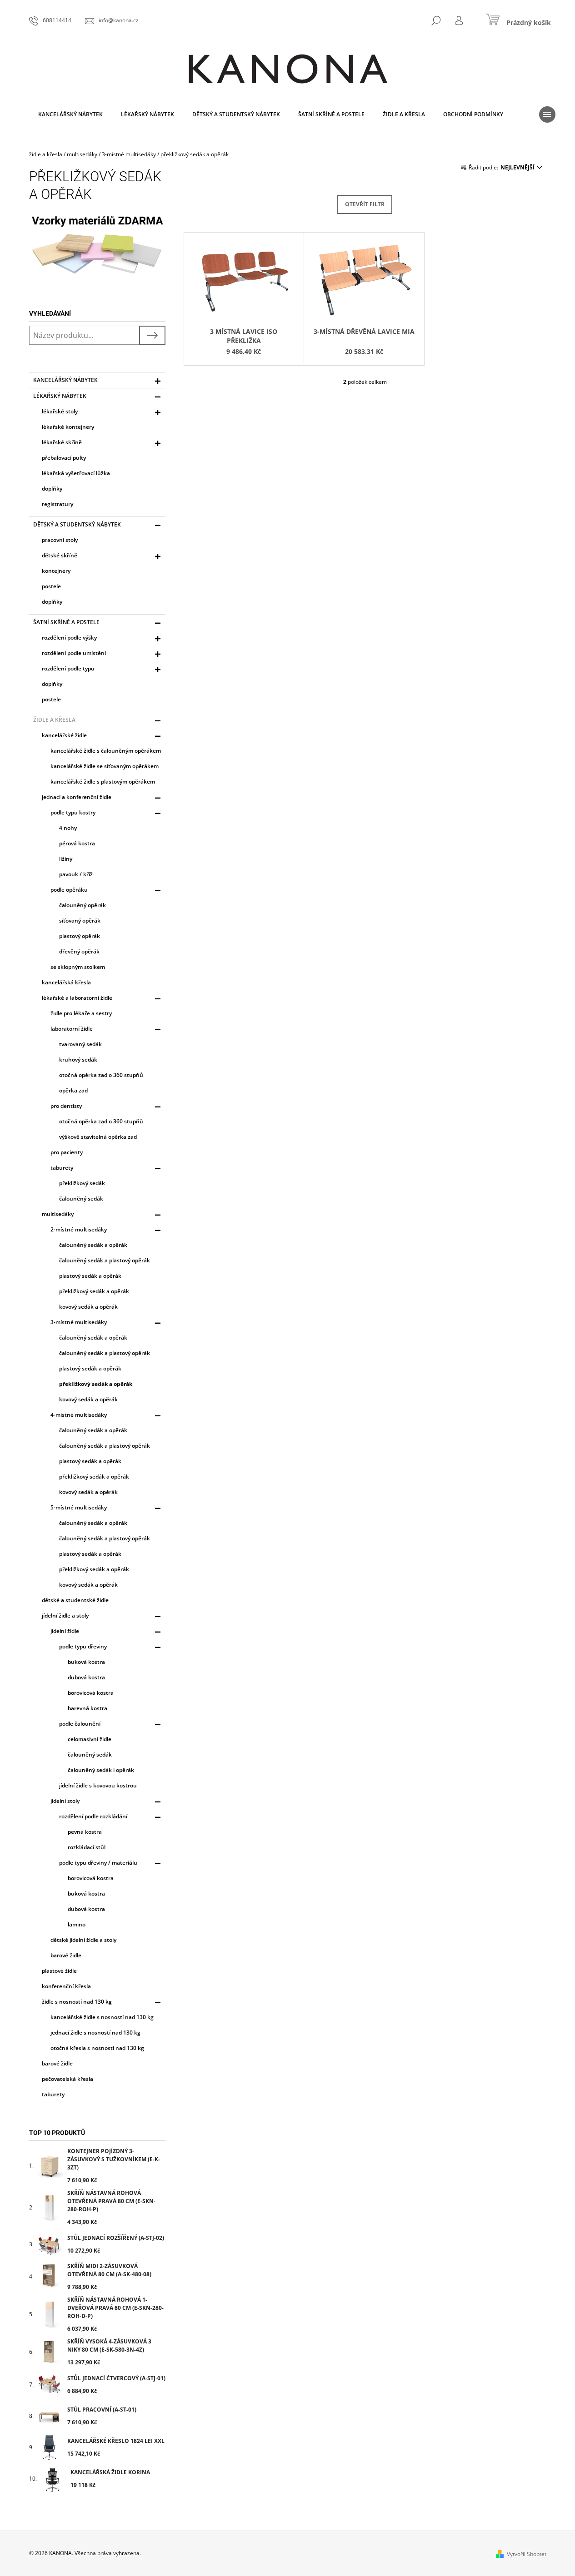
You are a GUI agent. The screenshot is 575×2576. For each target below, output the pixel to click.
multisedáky (58, 1214)
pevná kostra (85, 1832)
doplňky (52, 489)
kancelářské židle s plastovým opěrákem (103, 782)
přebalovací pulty (64, 458)
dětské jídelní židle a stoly (83, 1940)
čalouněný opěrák (82, 905)
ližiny (66, 859)
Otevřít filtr (365, 204)
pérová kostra (77, 843)
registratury (57, 504)
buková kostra (86, 1662)
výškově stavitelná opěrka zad (98, 1137)
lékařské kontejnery (68, 427)
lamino (77, 1924)
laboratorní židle (72, 1029)
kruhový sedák (78, 1060)
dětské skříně (60, 555)
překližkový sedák (82, 1183)
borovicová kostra (91, 1693)
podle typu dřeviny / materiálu (98, 1863)
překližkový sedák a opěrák (94, 1291)
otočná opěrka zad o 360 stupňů (101, 1075)
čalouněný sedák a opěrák (93, 1245)
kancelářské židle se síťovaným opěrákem (105, 766)
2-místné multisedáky (79, 1229)
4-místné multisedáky (79, 1415)
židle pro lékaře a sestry (81, 1013)
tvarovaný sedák (80, 1044)
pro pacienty (67, 1152)
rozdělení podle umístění (74, 653)
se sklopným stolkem (78, 967)
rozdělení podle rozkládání (93, 1816)
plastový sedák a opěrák (90, 1276)
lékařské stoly (60, 411)
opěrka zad (73, 1090)
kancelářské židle (64, 735)
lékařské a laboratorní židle (77, 998)
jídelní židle (65, 1631)
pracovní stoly (60, 540)
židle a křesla (54, 720)
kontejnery (56, 571)
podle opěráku (69, 890)
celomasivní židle (90, 1739)
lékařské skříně (62, 442)
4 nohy (68, 828)
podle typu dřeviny (83, 1646)
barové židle (66, 1955)
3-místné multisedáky (79, 1322)
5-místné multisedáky (79, 1507)
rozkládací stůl (87, 1847)
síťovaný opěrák (80, 921)
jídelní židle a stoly (65, 1616)
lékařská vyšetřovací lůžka (76, 473)
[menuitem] (70, 114)
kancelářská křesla (66, 982)
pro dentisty (66, 1106)
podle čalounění (80, 1724)
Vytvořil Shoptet (527, 2554)
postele (51, 586)
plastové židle (59, 1971)
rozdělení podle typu (68, 668)
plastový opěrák (80, 936)
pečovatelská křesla (67, 2079)
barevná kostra (87, 1708)
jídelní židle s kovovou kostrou (98, 1785)
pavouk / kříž (76, 874)
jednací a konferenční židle (77, 797)
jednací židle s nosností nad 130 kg (95, 2033)
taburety (62, 1168)
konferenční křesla (66, 1986)
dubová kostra (86, 1677)
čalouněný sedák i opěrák (101, 1770)
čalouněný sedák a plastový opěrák (105, 1260)
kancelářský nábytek (65, 380)
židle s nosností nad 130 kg (77, 2002)
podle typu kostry (73, 812)
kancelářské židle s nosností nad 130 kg (102, 2017)
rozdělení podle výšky (69, 638)
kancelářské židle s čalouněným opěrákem (106, 751)
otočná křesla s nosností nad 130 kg (97, 2048)
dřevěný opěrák (79, 951)
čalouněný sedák (81, 1199)
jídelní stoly (65, 1801)
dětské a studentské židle (75, 1600)
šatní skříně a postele (66, 622)
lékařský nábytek (60, 396)
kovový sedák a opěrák (88, 1307)
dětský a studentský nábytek (77, 524)
